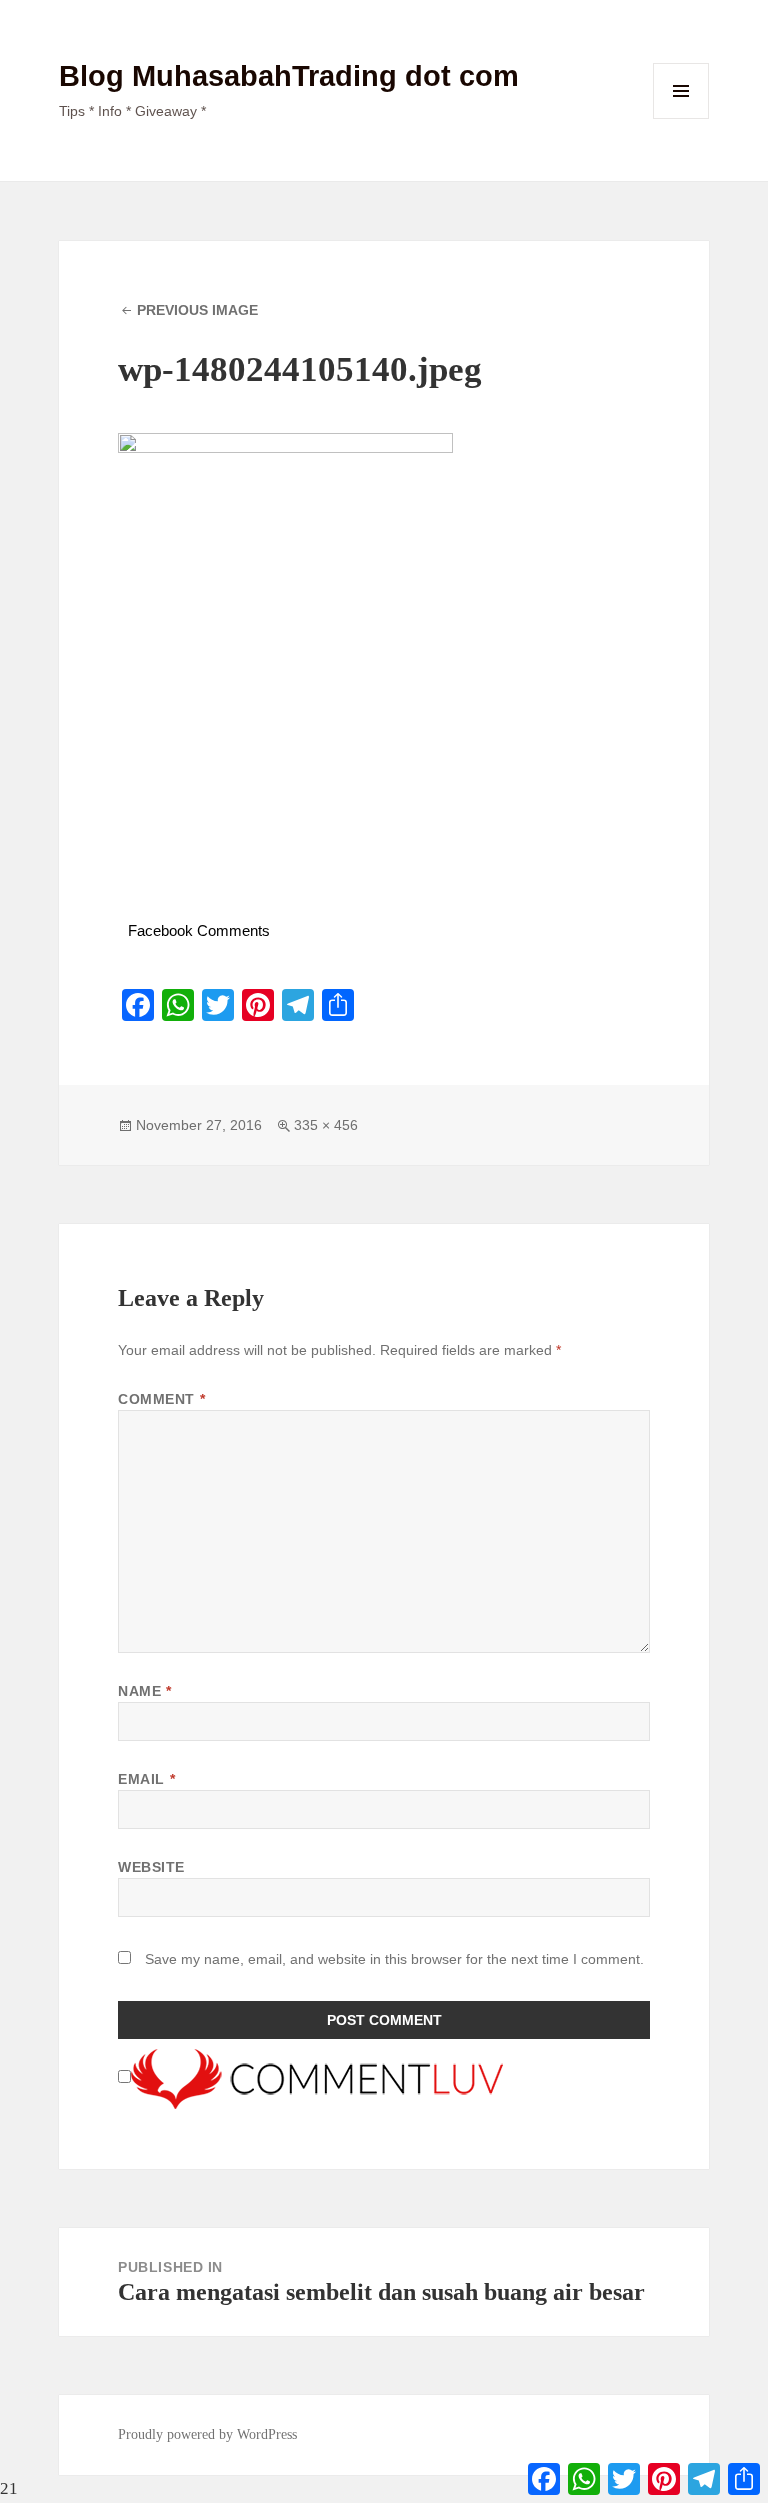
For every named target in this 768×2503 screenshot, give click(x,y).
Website (151, 1867)
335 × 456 (326, 1125)
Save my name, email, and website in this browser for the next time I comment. (394, 1959)
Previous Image (197, 310)
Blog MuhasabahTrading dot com (289, 76)
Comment (161, 1399)
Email (146, 1779)
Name (144, 1691)
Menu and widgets (681, 118)
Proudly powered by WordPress (207, 2434)
